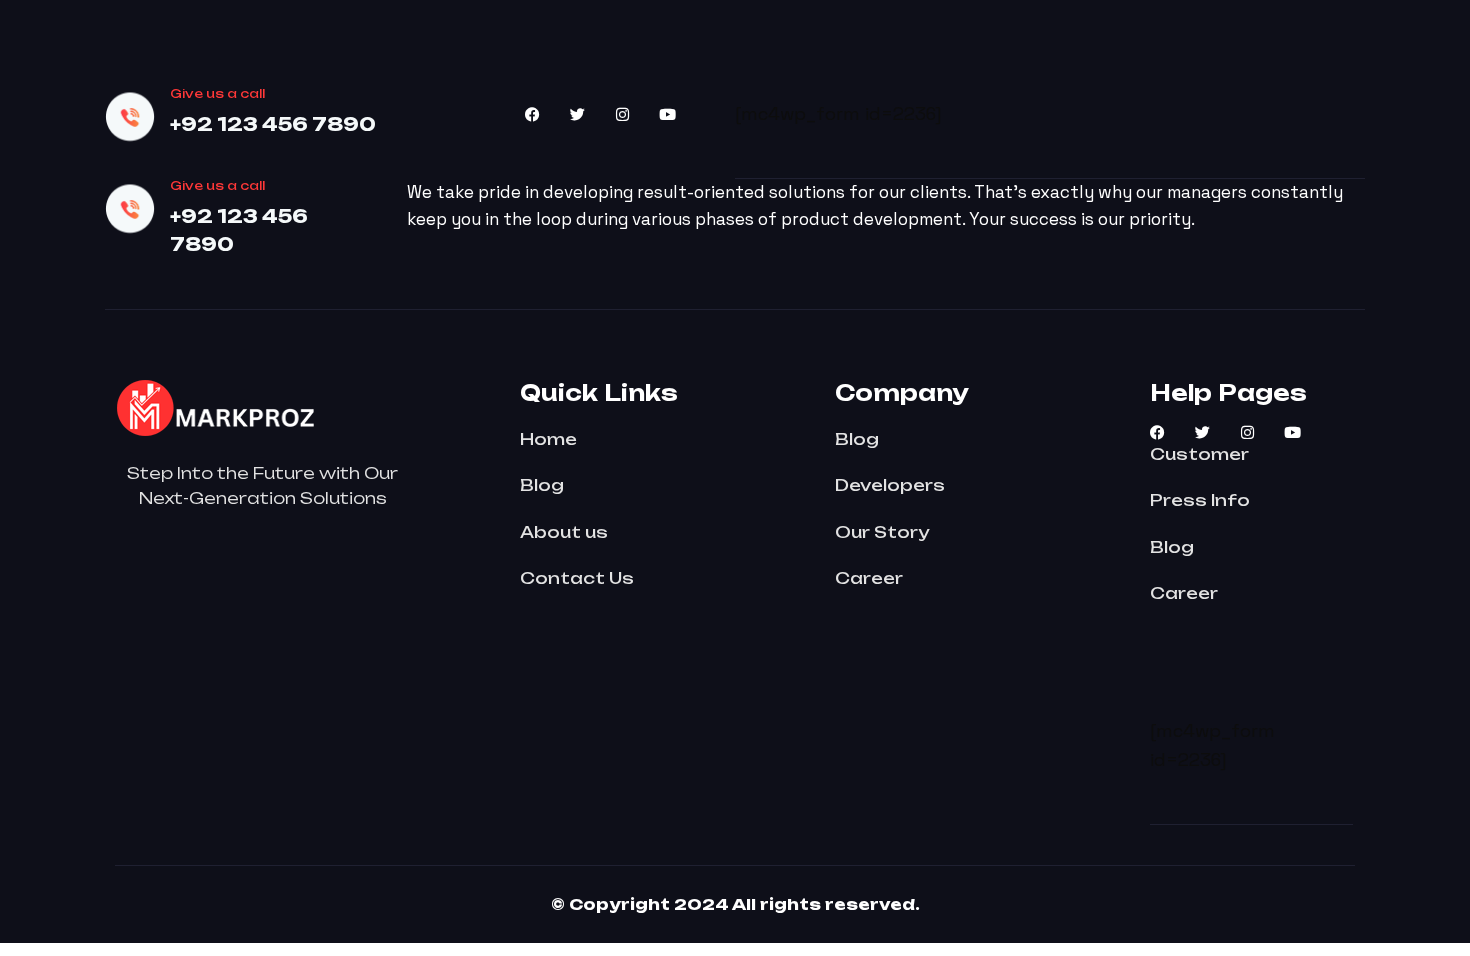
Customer (1199, 454)
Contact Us (577, 578)
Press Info (1200, 500)
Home (548, 439)
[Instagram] (622, 114)
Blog (542, 485)
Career (869, 578)
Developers (890, 485)
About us (564, 532)
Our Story (882, 532)
